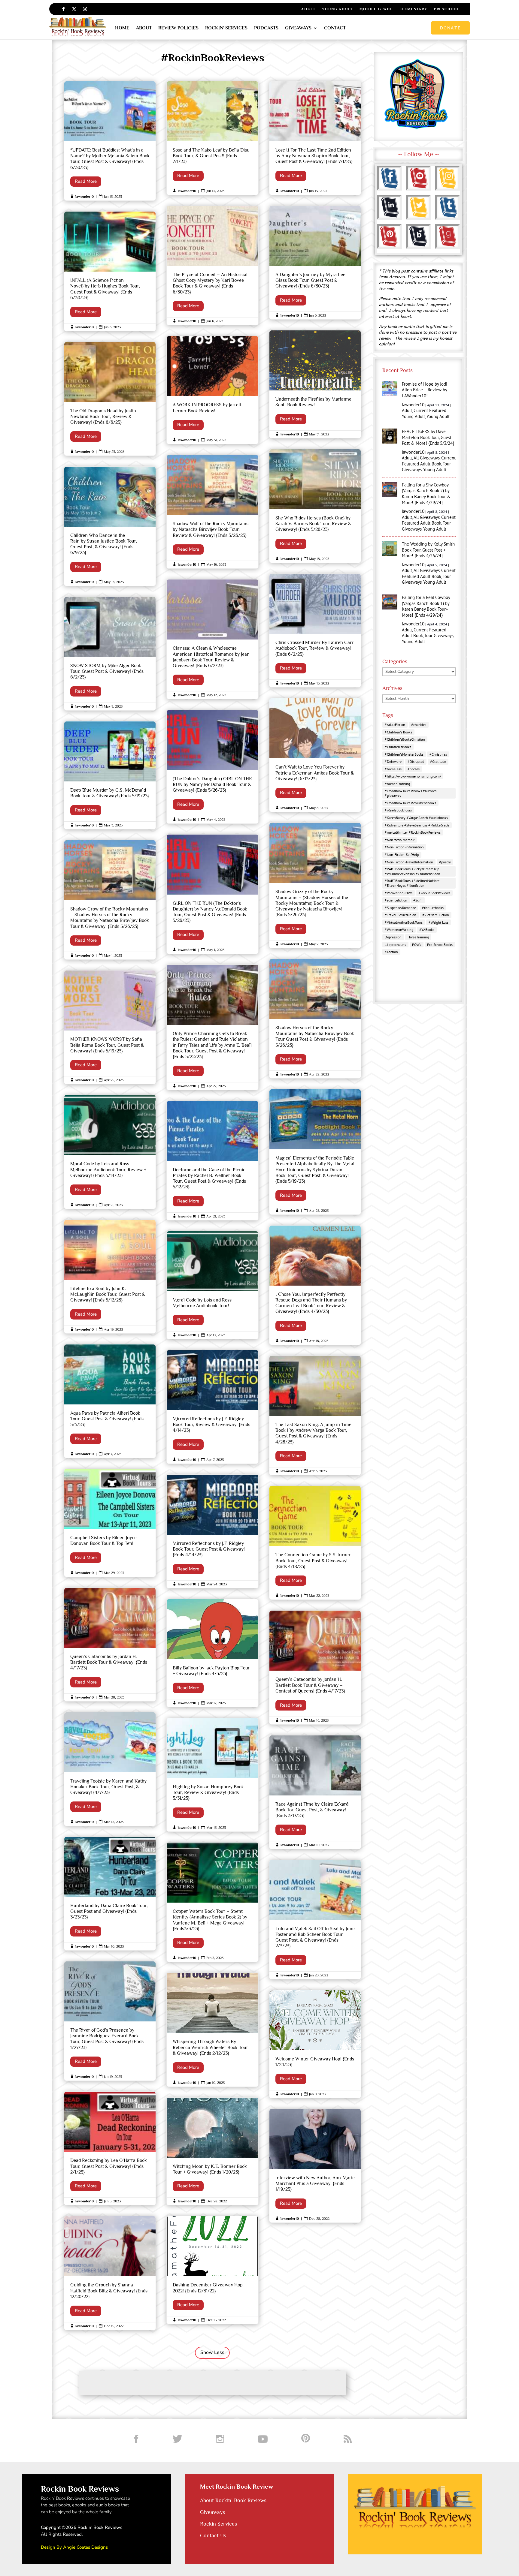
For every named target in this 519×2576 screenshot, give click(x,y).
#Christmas (438, 754)
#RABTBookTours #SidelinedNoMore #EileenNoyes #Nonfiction (412, 883)
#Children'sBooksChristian (405, 739)
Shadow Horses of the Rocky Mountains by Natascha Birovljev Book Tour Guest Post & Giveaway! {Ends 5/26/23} (315, 1019)
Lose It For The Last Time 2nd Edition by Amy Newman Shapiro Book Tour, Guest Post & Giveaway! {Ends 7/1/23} (315, 138)
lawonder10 (85, 197)
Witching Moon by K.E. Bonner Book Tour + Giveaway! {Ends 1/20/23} (212, 2152)
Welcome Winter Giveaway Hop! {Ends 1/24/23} (315, 2044)
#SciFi (418, 900)
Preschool (447, 9)
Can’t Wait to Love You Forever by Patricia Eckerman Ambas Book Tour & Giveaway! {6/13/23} (315, 755)
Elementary (413, 9)
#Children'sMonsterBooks (404, 754)
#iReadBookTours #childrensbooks (410, 803)
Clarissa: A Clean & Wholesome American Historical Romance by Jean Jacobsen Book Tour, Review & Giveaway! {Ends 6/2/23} (212, 639)
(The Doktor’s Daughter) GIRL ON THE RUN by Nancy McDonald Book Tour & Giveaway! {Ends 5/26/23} (212, 767)
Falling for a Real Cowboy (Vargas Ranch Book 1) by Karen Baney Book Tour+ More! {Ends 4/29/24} (426, 606)
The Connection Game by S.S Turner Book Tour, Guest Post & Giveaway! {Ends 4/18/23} (315, 1543)
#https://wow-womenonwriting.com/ (413, 776)
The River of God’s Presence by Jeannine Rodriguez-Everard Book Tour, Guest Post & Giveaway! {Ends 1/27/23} (110, 2021)
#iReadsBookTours (398, 810)
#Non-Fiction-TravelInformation (409, 862)
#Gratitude (438, 761)
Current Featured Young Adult (424, 413)
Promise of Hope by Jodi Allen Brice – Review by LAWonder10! (425, 390)
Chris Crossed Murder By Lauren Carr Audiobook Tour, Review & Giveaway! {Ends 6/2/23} (315, 630)
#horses (414, 769)
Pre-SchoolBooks (440, 945)
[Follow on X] (74, 9)
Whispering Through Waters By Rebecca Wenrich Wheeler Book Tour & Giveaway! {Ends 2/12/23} (212, 2030)
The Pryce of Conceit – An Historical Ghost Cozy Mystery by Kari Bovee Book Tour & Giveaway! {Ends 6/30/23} (212, 265)
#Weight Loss (439, 922)
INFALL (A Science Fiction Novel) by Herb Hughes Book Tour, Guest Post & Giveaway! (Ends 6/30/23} (110, 271)
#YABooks (427, 930)
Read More (86, 181)
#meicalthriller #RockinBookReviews (413, 832)
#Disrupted (416, 761)
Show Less (212, 2352)
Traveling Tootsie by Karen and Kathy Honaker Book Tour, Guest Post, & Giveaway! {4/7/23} (110, 1769)
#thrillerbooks (433, 908)
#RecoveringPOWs (399, 893)
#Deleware (393, 761)
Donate (450, 28)
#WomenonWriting (399, 930)
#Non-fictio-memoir (400, 840)
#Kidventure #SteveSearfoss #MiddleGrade (417, 825)
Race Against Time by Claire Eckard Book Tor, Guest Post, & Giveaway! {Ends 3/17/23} (315, 1792)
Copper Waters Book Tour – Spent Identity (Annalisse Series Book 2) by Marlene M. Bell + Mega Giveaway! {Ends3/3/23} (212, 1902)
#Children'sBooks (398, 747)
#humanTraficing (397, 784)
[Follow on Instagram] (85, 9)
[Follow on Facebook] (63, 9)
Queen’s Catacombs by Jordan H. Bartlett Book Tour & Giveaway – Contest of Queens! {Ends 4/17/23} (315, 1667)
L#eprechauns (395, 945)
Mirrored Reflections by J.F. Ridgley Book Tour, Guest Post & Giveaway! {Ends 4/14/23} (212, 1531)
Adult (308, 9)
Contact (335, 28)
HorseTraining (418, 937)
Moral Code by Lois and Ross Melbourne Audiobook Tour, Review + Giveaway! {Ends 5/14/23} (110, 1152)
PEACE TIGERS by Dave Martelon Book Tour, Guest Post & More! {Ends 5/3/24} (428, 437)
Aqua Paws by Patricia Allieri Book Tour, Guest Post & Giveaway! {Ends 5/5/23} (110, 1401)
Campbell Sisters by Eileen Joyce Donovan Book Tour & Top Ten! (110, 1523)
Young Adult (337, 9)
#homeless (393, 769)
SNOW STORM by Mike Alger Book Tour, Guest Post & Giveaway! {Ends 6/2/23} (110, 654)
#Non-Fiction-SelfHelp (402, 855)
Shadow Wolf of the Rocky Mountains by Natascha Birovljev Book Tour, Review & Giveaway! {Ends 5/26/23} (212, 512)
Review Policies (178, 28)
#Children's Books (398, 732)
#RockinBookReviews (434, 893)
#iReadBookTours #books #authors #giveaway (411, 793)
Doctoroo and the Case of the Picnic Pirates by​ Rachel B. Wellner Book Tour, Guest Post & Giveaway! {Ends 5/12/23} (212, 1161)
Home (122, 28)
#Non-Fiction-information (404, 847)
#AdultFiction (395, 725)
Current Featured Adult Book (429, 461)
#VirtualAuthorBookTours (404, 922)
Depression (393, 937)
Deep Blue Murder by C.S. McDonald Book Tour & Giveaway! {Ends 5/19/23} (110, 775)
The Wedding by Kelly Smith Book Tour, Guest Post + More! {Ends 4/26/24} (428, 550)
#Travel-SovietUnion (401, 915)
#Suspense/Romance (400, 908)
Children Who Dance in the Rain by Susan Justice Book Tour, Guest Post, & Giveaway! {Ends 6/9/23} (110, 526)
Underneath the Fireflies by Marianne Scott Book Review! (315, 384)
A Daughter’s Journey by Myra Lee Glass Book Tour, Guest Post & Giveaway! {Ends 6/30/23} (315, 263)
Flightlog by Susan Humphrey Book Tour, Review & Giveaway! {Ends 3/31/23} (212, 1775)
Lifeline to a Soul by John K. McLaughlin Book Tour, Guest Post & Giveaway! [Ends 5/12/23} (110, 1277)
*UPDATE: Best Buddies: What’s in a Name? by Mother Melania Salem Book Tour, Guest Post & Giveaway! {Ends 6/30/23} (110, 141)
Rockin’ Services (226, 28)
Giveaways (298, 28)
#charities (419, 725)
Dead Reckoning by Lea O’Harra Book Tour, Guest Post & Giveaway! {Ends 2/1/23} (110, 2148)
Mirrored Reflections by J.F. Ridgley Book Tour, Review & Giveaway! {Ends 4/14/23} (212, 1407)
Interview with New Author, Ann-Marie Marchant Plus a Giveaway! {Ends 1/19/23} (315, 2166)
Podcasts (266, 28)
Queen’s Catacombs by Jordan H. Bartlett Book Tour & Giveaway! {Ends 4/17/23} (110, 1645)
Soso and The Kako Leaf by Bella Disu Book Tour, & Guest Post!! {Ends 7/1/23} (212, 138)
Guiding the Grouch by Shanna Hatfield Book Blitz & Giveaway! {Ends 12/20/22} (110, 2273)
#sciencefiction (396, 900)
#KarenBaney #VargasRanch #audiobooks (416, 818)
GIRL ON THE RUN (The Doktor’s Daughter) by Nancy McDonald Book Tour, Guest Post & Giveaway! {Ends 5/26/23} (212, 894)
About (144, 28)
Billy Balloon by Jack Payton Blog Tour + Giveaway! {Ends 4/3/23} (212, 1653)
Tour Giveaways (439, 635)
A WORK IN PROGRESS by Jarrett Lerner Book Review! (212, 390)
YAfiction (391, 952)
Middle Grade (376, 9)
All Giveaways (427, 458)
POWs (417, 945)
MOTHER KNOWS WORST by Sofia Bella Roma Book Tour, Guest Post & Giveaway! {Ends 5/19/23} (110, 1027)
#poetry (445, 862)
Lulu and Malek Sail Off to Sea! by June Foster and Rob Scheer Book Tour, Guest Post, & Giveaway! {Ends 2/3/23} (315, 1920)
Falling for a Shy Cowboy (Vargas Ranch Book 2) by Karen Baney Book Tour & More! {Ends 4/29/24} (426, 494)
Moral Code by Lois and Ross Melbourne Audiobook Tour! (212, 1285)
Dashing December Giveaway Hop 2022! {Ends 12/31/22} (212, 2270)
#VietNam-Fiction (436, 915)
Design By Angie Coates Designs (74, 2547)
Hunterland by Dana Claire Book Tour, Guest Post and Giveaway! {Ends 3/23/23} (110, 1894)
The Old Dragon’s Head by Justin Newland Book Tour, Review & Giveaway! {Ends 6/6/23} (110, 399)
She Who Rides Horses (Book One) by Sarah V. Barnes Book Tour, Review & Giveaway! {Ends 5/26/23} (315, 506)
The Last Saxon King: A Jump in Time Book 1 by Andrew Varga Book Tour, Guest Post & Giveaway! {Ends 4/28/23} (315, 1415)
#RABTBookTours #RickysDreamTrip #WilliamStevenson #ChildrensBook (412, 871)
